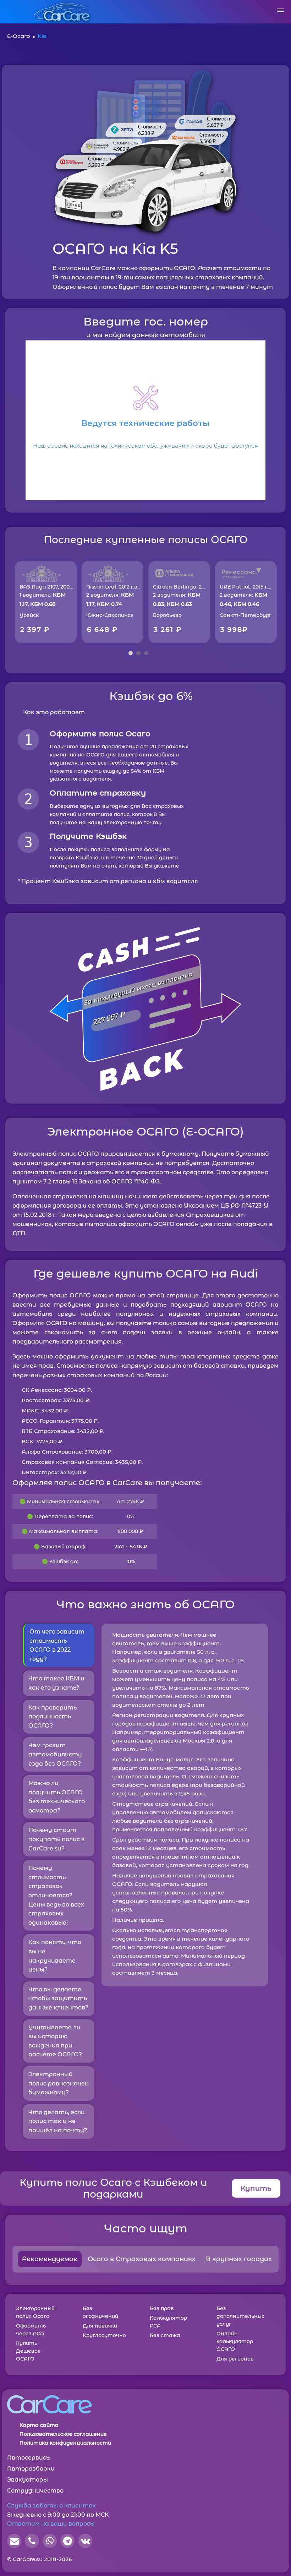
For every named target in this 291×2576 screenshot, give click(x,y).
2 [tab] (138, 653)
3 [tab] (146, 653)
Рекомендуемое (50, 2259)
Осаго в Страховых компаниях (142, 2259)
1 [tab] (131, 653)
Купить (256, 2188)
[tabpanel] (46, 602)
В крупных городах (239, 2259)
